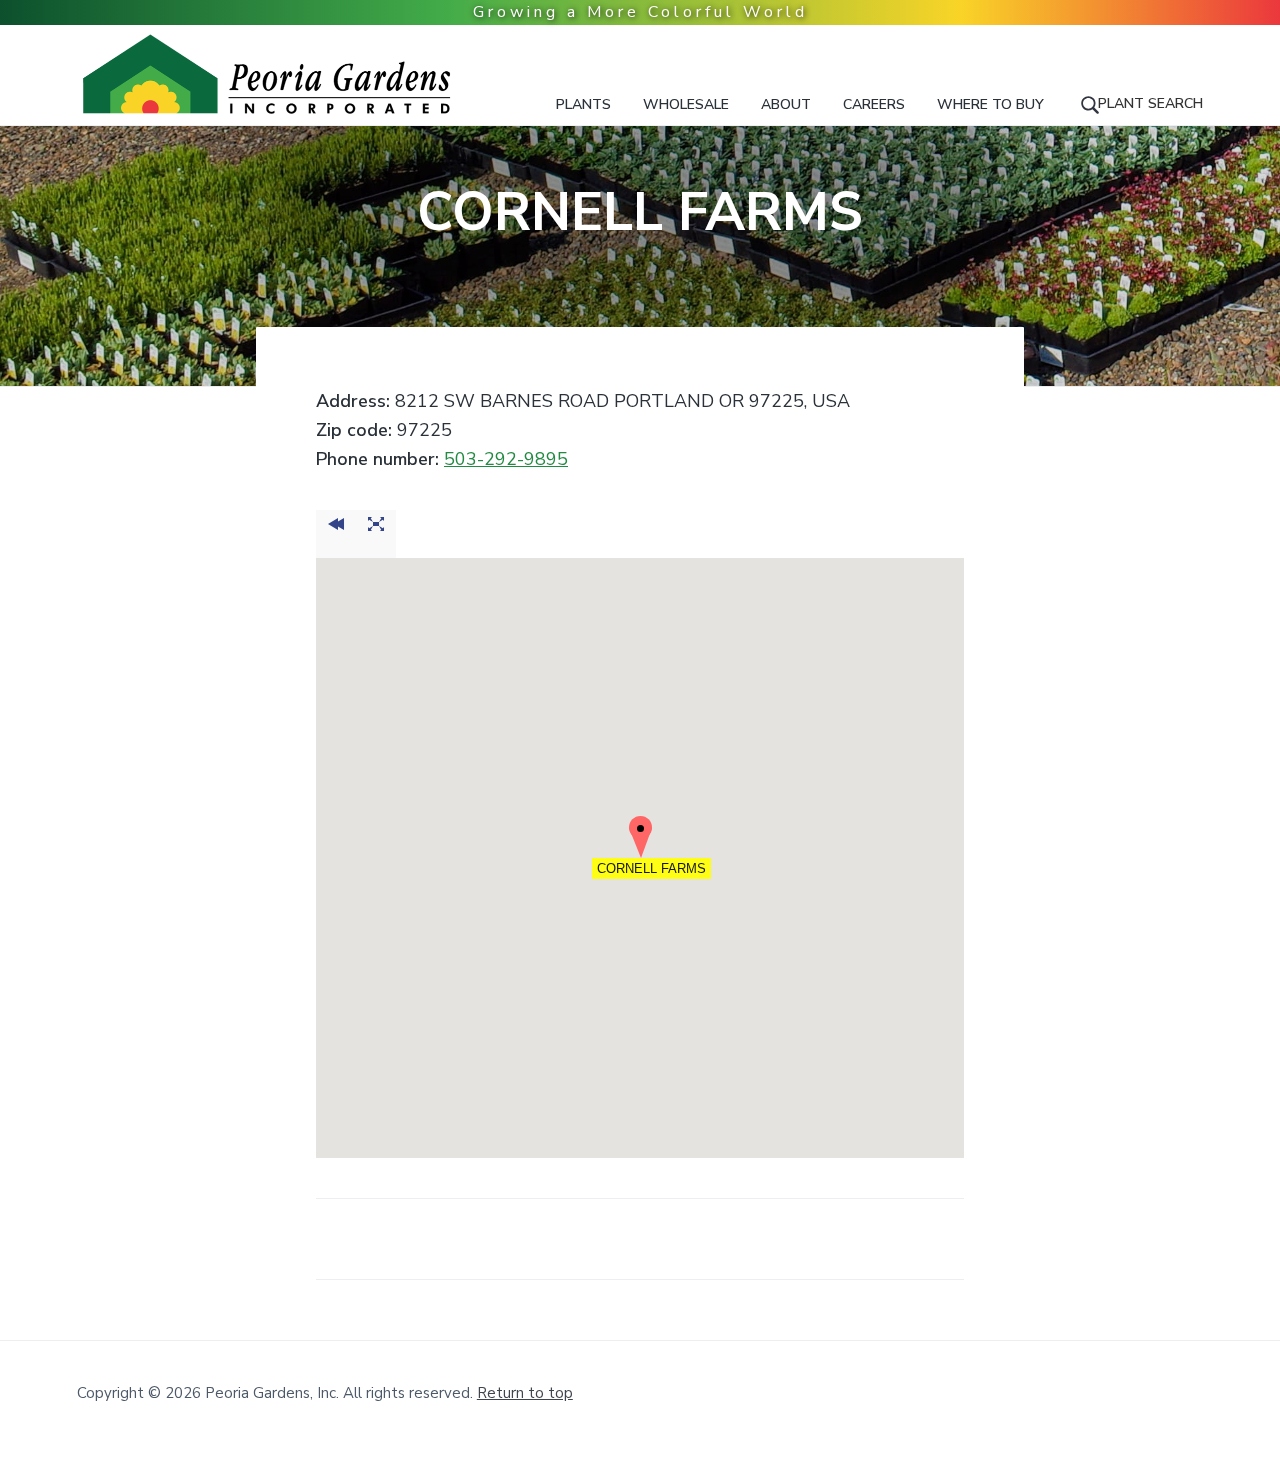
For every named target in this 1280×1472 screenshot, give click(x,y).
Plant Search (1150, 103)
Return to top (525, 1393)
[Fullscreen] (376, 534)
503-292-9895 (506, 459)
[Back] (336, 534)
